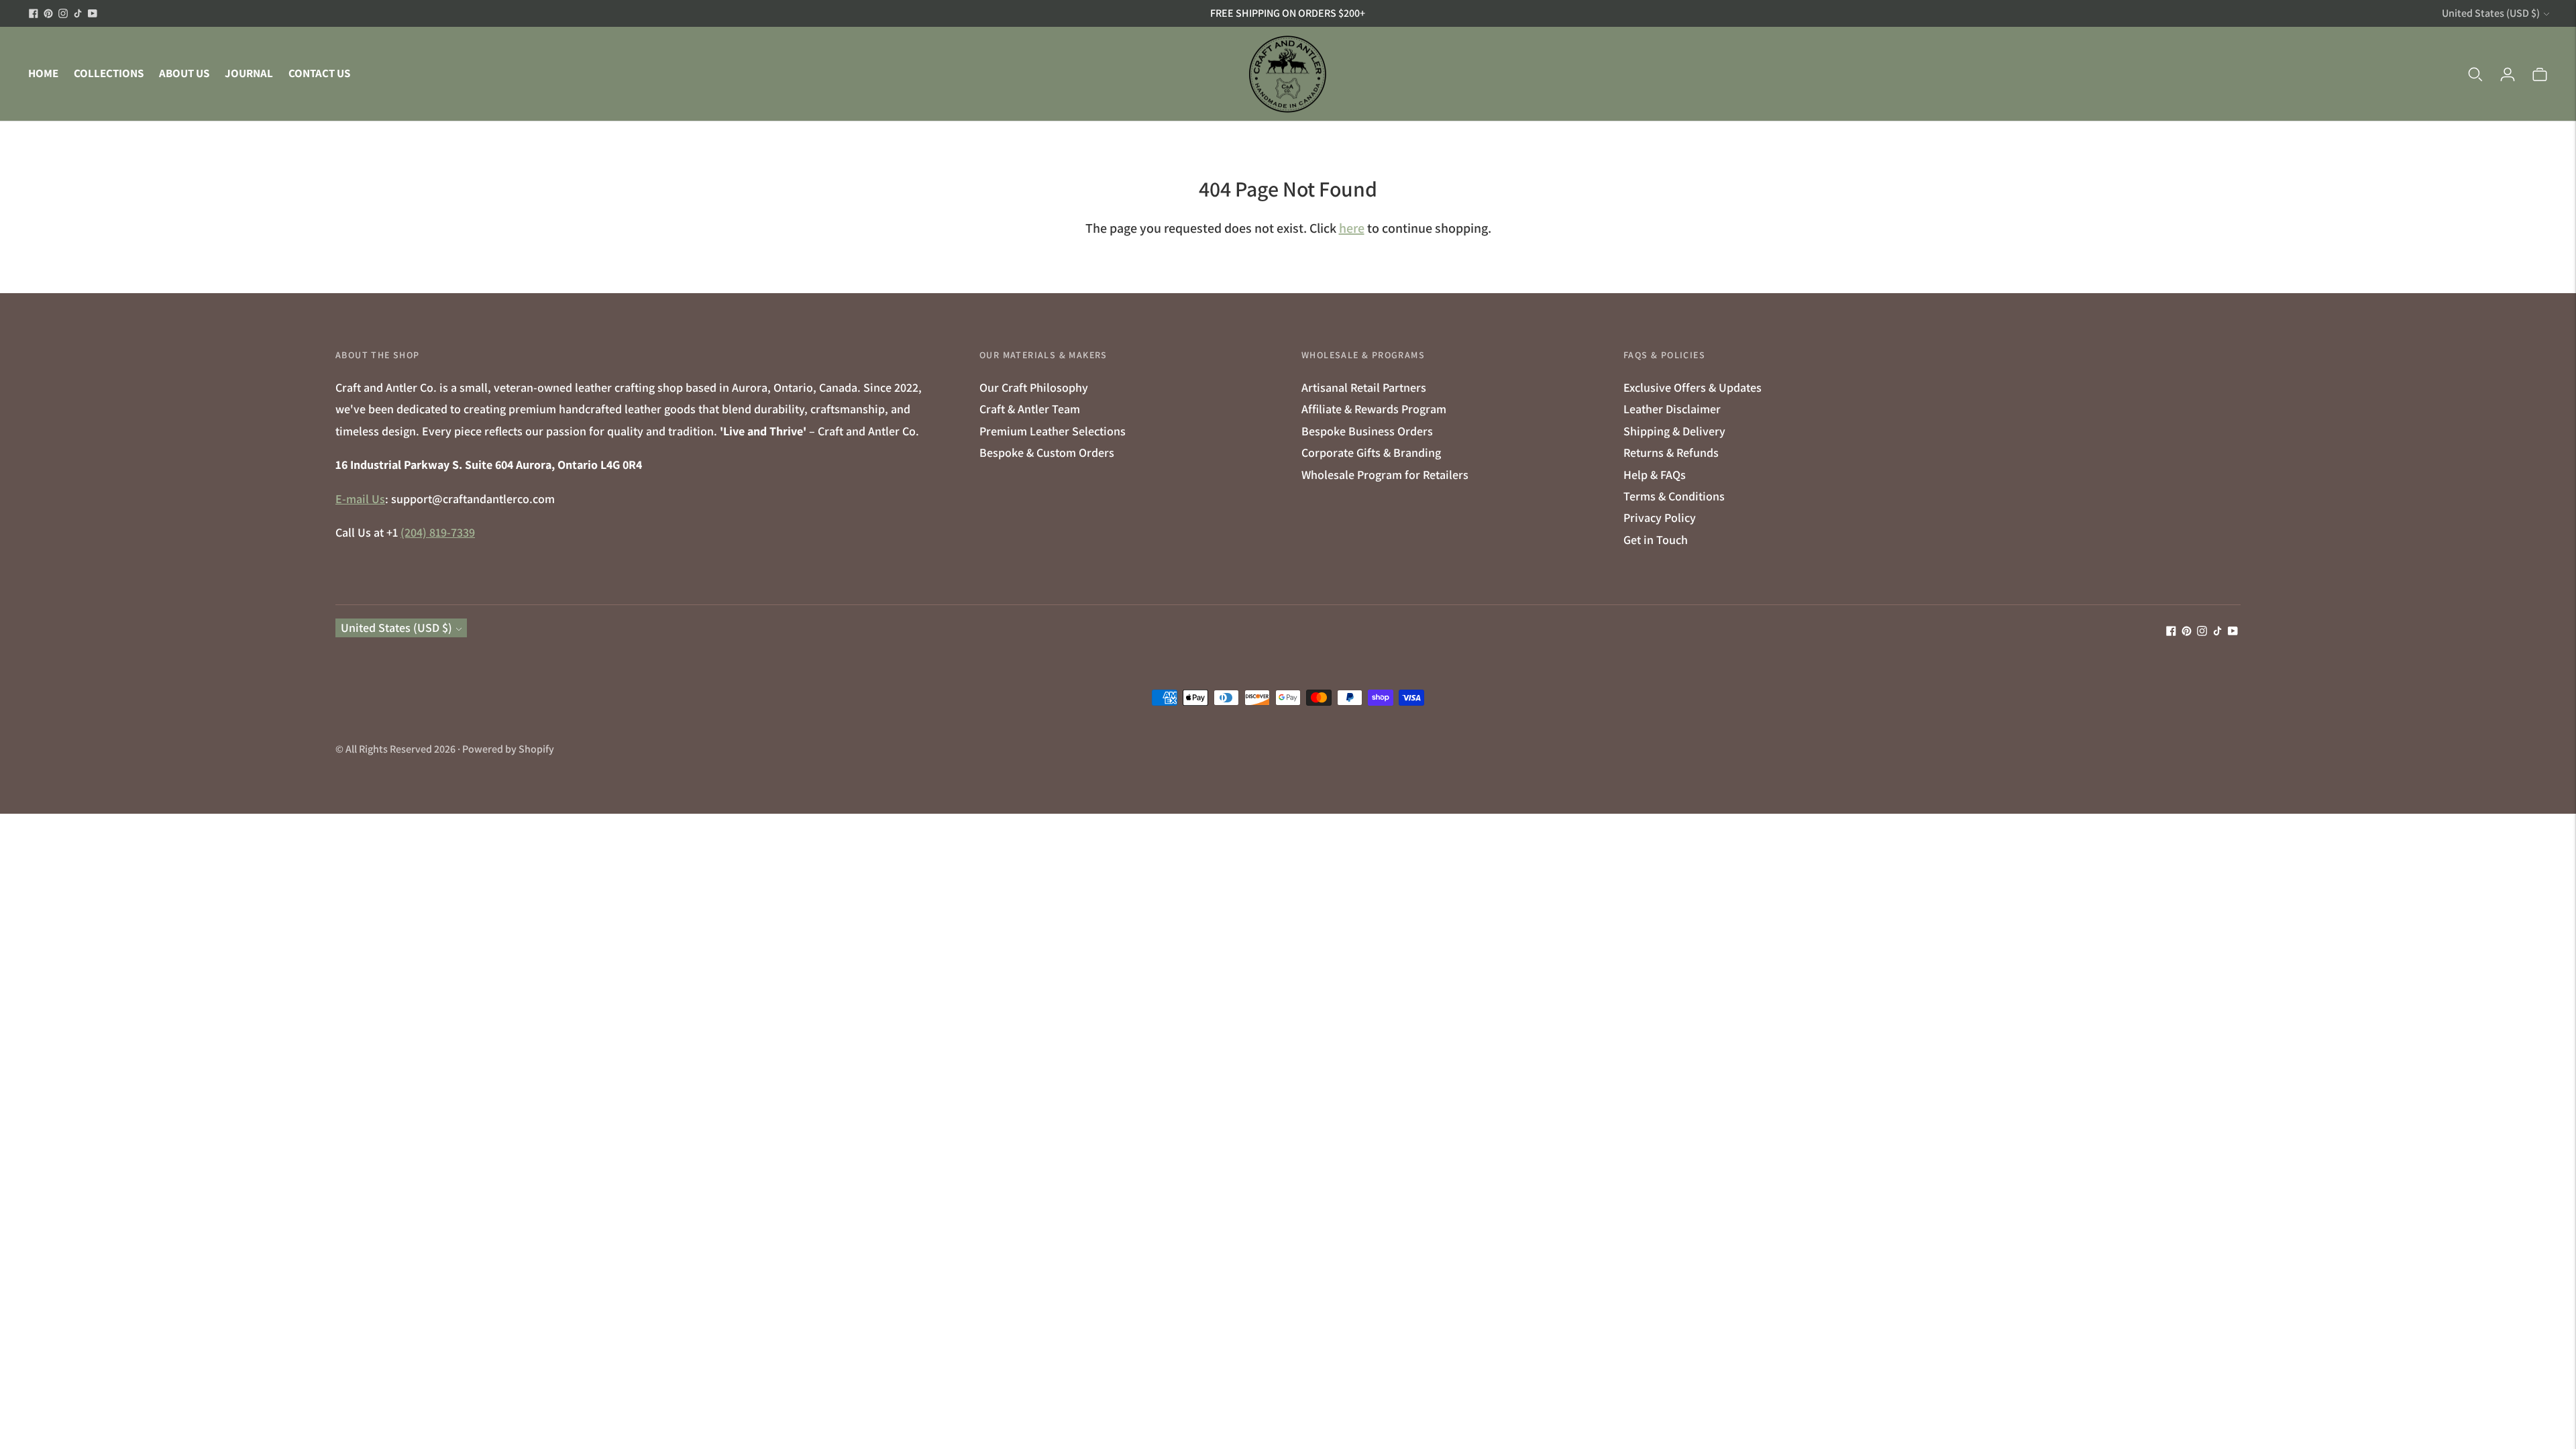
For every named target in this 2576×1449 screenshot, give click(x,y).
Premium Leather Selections (1053, 431)
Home (43, 73)
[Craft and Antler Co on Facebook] (34, 13)
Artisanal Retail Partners (1364, 387)
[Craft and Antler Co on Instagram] (63, 13)
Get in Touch (1656, 540)
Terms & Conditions (1674, 496)
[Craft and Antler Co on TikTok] (78, 13)
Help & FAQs (1655, 475)
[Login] (2508, 74)
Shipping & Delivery (1674, 431)
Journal (249, 73)
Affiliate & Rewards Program (1374, 409)
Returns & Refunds (1671, 452)
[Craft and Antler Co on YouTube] (93, 13)
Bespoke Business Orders (1367, 431)
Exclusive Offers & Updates (1693, 387)
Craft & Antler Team (1030, 409)
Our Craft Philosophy (1034, 387)
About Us (184, 73)
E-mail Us (360, 499)
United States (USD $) (2491, 13)
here (1352, 228)
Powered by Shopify (508, 749)
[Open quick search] (2475, 74)
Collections (109, 73)
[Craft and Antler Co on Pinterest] (48, 13)
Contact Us (319, 73)
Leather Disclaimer (1672, 409)
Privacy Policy (1660, 518)
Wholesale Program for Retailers (1385, 475)
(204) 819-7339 (438, 532)
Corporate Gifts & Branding (1371, 452)
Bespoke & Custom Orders (1047, 452)
